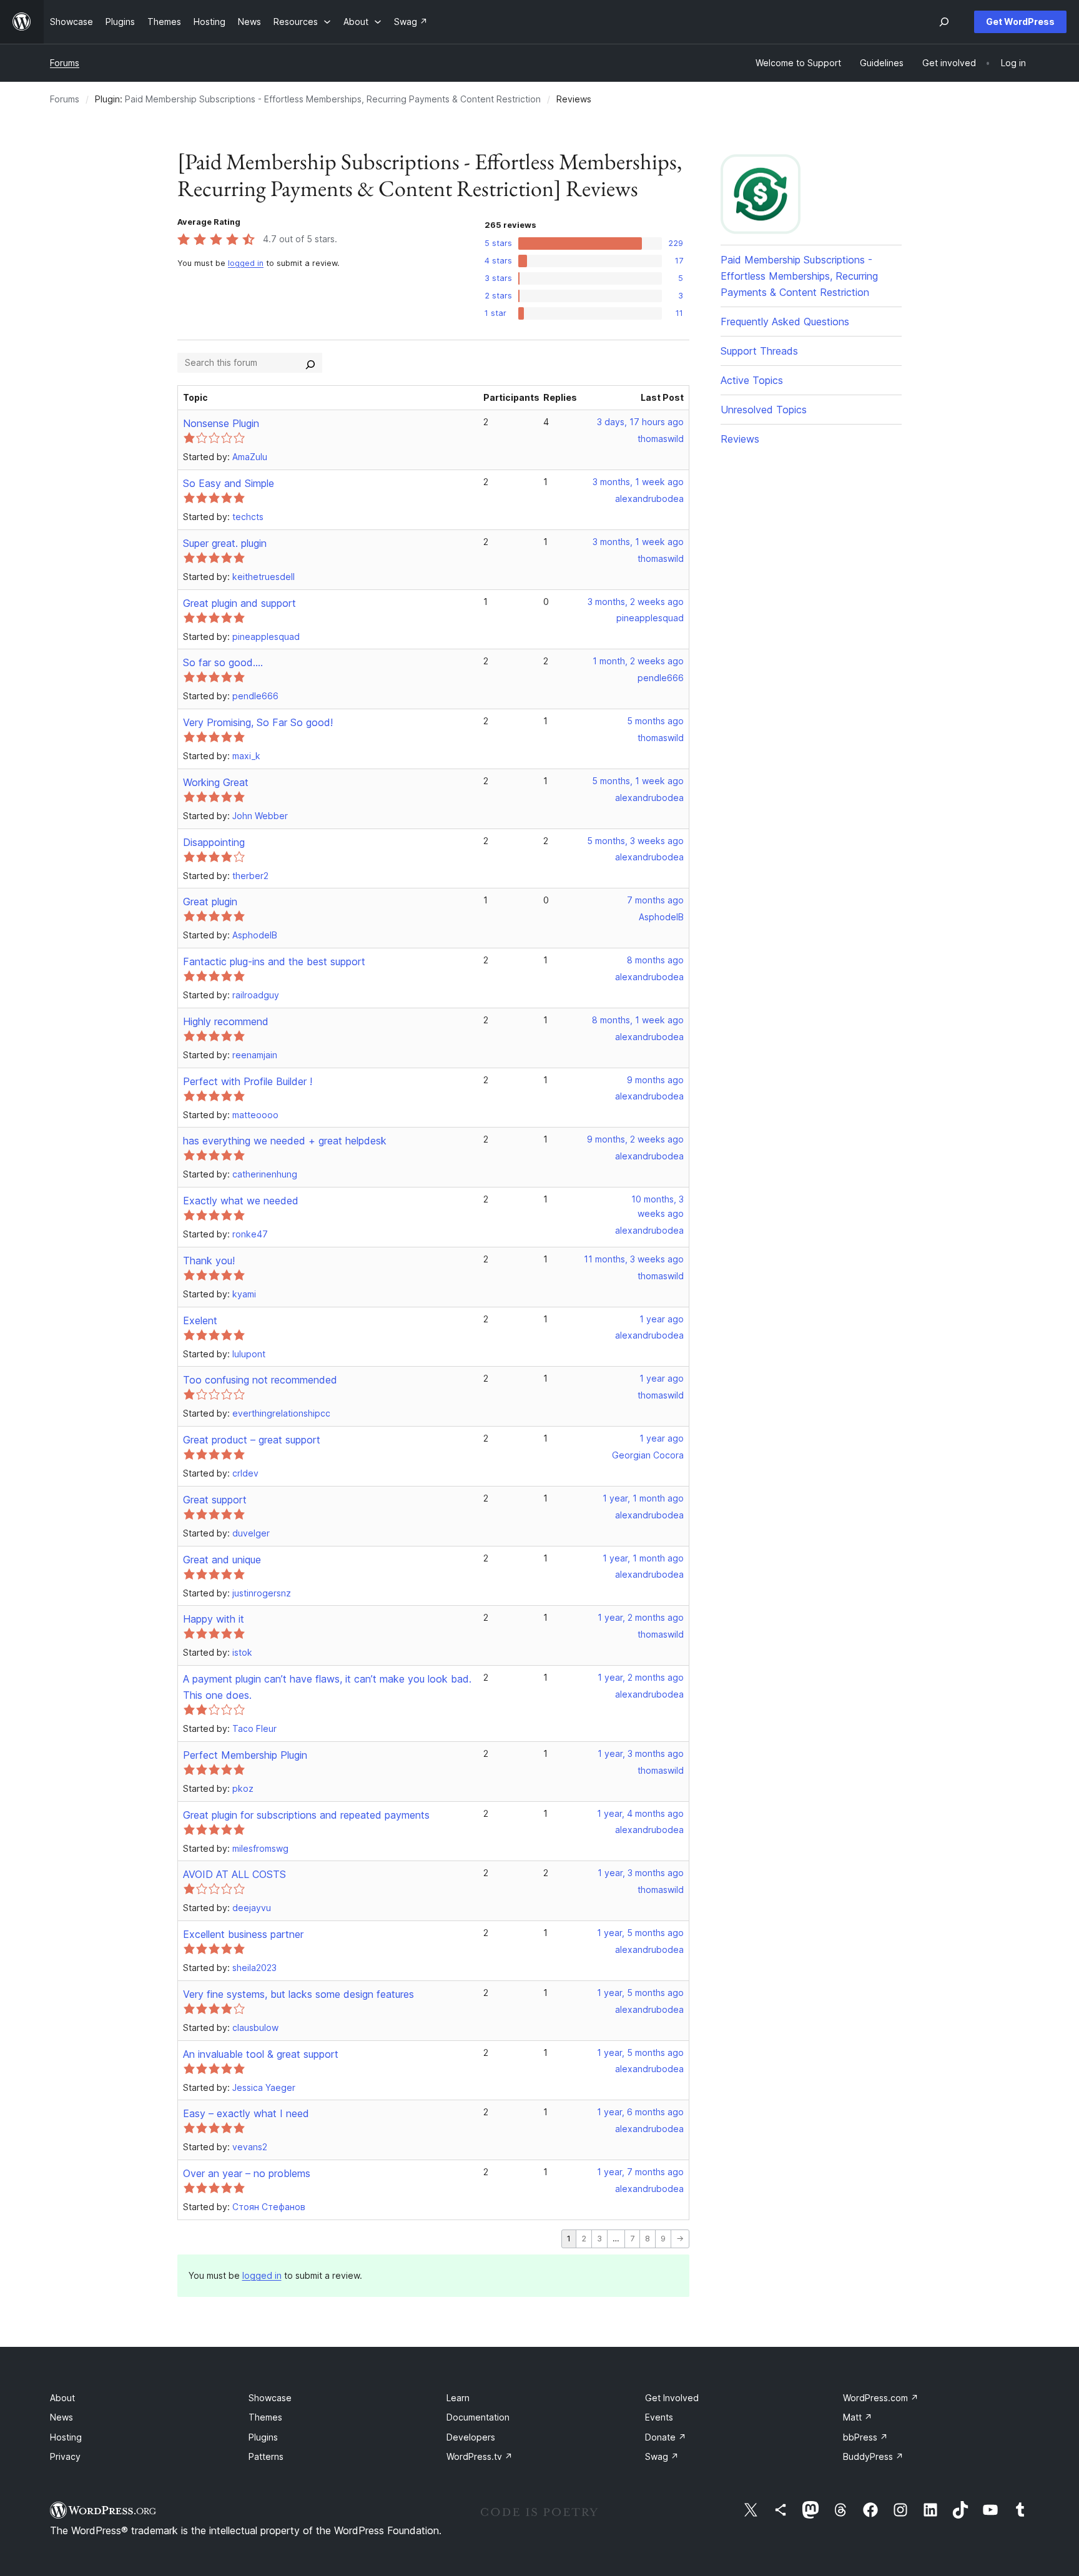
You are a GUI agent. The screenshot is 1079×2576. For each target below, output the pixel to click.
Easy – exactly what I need (246, 2113)
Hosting (66, 2437)
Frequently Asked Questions (785, 322)
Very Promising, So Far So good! (258, 722)
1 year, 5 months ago (640, 1933)
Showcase (270, 2398)
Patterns (266, 2456)
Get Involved (672, 2398)
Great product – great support (252, 1440)
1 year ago (662, 1319)
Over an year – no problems (247, 2173)
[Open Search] (944, 22)
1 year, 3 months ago (641, 1753)
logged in (246, 263)
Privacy (65, 2456)
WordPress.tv (480, 2456)
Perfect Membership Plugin (245, 1755)
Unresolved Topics (764, 410)
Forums (65, 63)
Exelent (200, 1320)
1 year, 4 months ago (640, 1813)
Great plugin (210, 902)
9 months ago (655, 1080)
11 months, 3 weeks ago (634, 1259)
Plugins (263, 2437)
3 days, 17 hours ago (640, 422)
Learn (458, 2398)
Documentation (478, 2417)
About (62, 2398)
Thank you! (209, 1261)
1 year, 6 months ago (640, 2112)
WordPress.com (881, 2398)
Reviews (740, 439)
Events (659, 2417)
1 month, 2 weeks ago (638, 661)
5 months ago (655, 721)
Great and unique (222, 1560)
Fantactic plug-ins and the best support (274, 961)
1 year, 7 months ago (640, 2172)
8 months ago (655, 960)
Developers (471, 2437)
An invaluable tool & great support (261, 2054)
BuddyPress (873, 2456)
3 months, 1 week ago (638, 482)
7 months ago (655, 900)
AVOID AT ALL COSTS (234, 1874)
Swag (662, 2456)
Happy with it (214, 1619)
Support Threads (759, 351)
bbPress (865, 2437)
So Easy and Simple (229, 483)
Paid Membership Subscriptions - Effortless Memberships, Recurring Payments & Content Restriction (333, 99)
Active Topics (752, 380)
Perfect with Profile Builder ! (248, 1081)
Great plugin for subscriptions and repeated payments (306, 1815)
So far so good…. (223, 662)
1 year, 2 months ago (641, 1617)
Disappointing (214, 842)
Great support (215, 1500)
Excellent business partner (243, 1934)
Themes (265, 2417)
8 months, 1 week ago (638, 1020)
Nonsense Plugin (221, 423)
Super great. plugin (225, 543)
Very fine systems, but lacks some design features (298, 1994)
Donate (666, 2437)
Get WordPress (1020, 22)
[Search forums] (310, 363)
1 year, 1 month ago (643, 1498)
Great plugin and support (239, 603)
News (62, 2417)
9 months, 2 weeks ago (635, 1139)
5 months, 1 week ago (638, 781)
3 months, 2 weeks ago (636, 602)
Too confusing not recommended (260, 1380)
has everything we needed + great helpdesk (285, 1141)
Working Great (216, 782)
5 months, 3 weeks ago (635, 841)
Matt (858, 2417)
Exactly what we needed (241, 1201)
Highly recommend (226, 1021)
